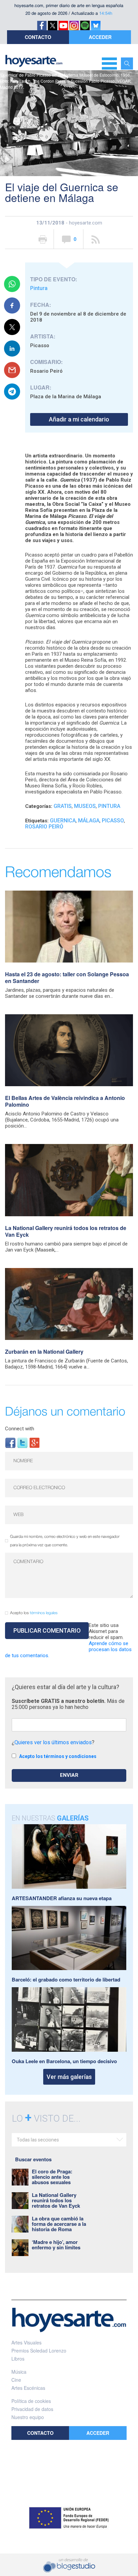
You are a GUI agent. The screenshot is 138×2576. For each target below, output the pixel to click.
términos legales (44, 1613)
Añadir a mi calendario (79, 419)
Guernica (63, 821)
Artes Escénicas (28, 2388)
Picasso (113, 821)
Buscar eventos (33, 2159)
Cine (16, 2380)
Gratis (63, 806)
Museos (85, 806)
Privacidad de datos (32, 2409)
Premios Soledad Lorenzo (39, 2350)
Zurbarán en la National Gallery (44, 1352)
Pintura (39, 288)
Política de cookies (31, 2401)
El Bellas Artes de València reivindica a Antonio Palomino (65, 1101)
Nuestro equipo (28, 2417)
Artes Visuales (26, 2342)
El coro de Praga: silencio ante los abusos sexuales (52, 2177)
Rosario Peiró (44, 827)
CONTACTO (38, 37)
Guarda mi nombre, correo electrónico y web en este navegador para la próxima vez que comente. (65, 1541)
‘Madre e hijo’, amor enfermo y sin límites (56, 2245)
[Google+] (34, 1442)
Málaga (89, 821)
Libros (18, 2359)
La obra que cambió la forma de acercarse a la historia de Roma (59, 2224)
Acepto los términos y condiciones (58, 1756)
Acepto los (34, 1613)
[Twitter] (22, 1442)
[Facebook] (10, 1442)
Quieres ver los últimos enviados (53, 1742)
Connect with (20, 1429)
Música (19, 2372)
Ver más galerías (69, 2077)
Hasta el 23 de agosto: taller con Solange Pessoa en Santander (67, 977)
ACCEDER (100, 37)
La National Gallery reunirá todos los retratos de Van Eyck (66, 1231)
